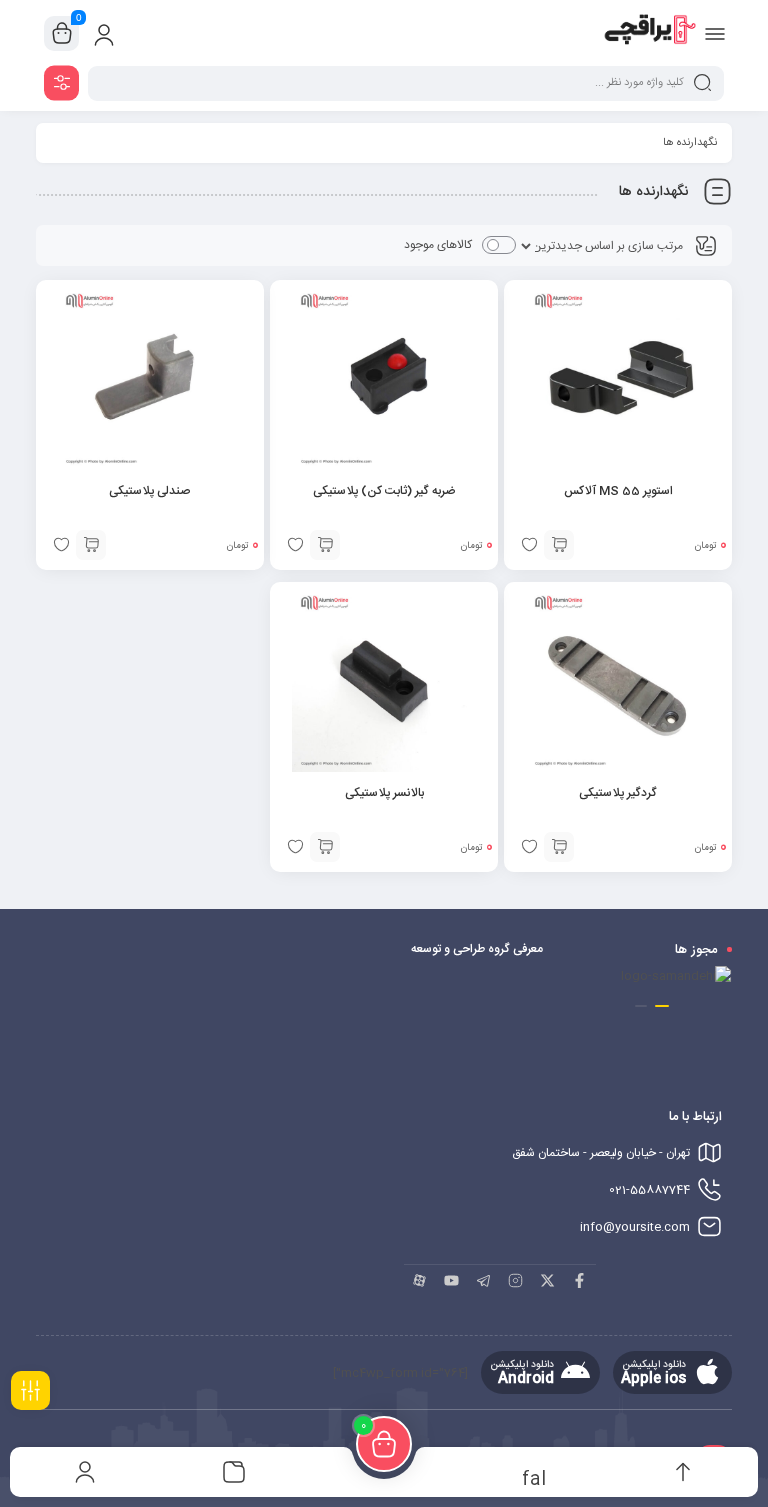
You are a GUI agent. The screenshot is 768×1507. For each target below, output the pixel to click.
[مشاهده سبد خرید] (62, 34)
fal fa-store (533, 1477)
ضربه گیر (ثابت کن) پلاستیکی (384, 491)
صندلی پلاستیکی (149, 491)
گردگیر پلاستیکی (618, 793)
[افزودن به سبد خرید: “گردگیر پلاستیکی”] (559, 847)
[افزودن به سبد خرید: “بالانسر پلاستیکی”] (325, 847)
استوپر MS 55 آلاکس (618, 491)
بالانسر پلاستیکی (384, 793)
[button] (662, 1006)
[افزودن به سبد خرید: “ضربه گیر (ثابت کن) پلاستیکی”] (325, 545)
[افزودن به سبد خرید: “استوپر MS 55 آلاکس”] (559, 545)
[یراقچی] (649, 33)
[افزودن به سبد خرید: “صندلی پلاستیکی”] (91, 545)
